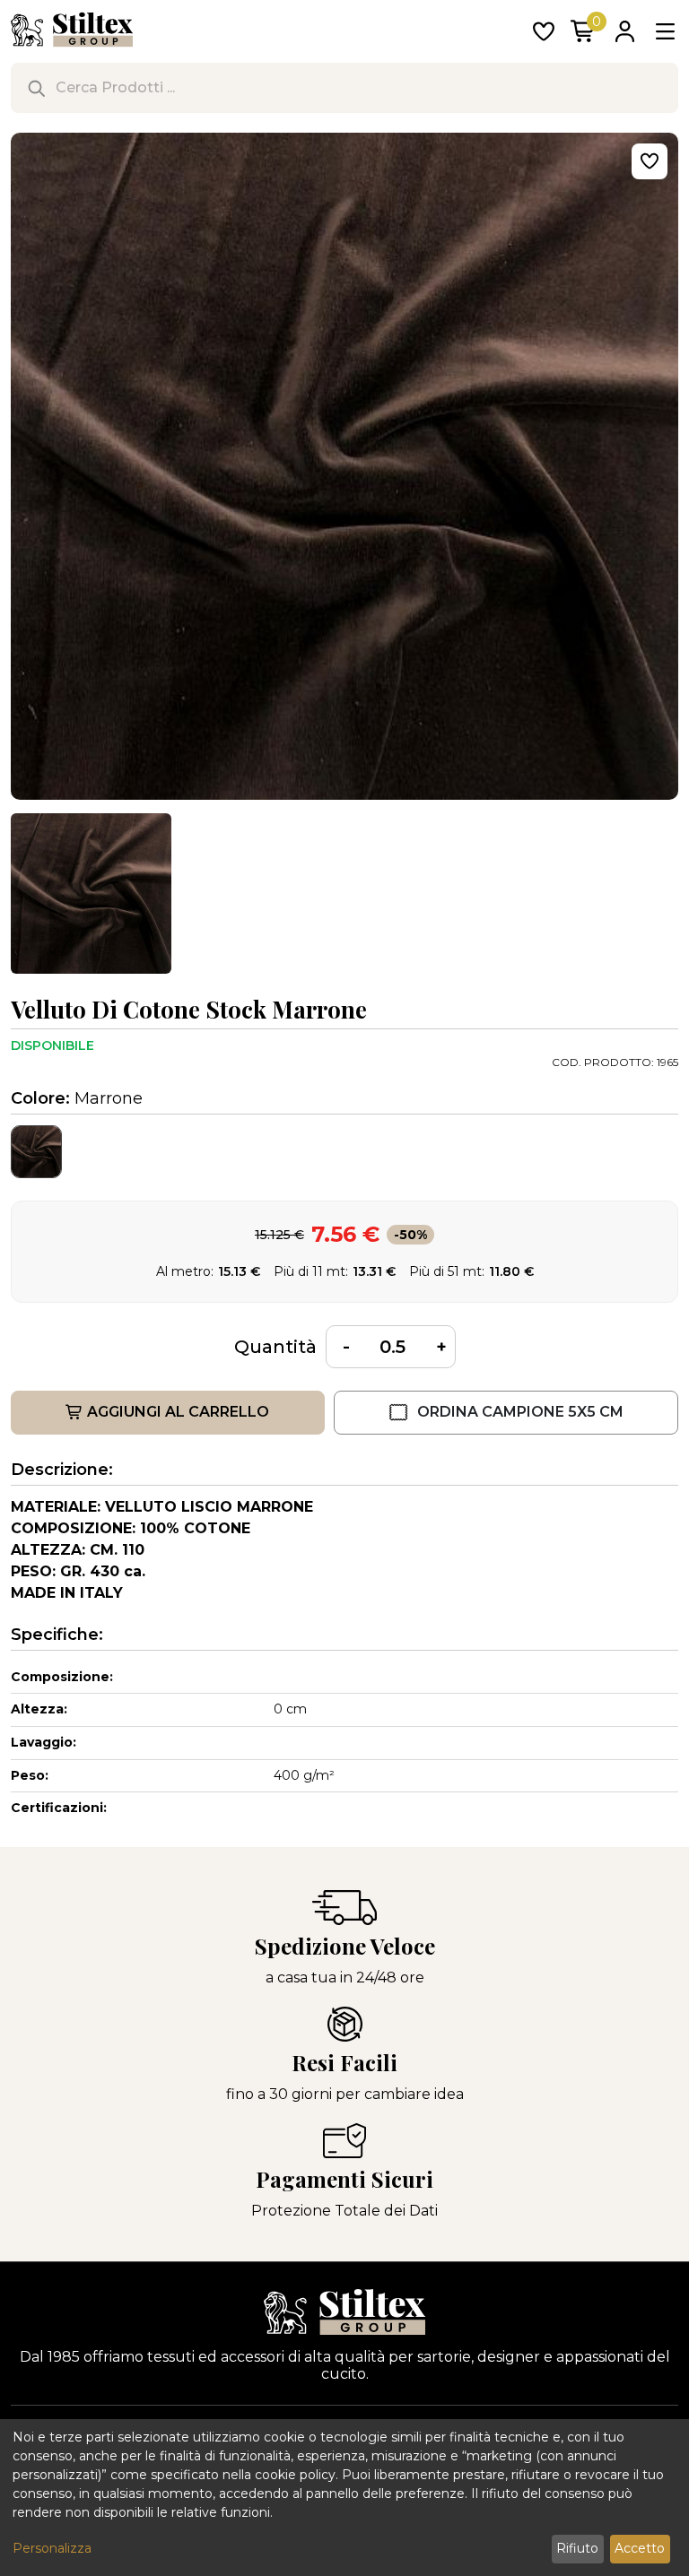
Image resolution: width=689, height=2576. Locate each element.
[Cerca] (36, 88)
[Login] (624, 33)
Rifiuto (577, 2548)
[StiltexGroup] (344, 2312)
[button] (91, 893)
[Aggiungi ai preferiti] (650, 161)
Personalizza (52, 2548)
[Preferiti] (544, 33)
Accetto (640, 2548)
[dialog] (344, 2498)
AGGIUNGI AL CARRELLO (178, 1412)
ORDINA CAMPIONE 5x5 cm (520, 1412)
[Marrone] (36, 1152)
